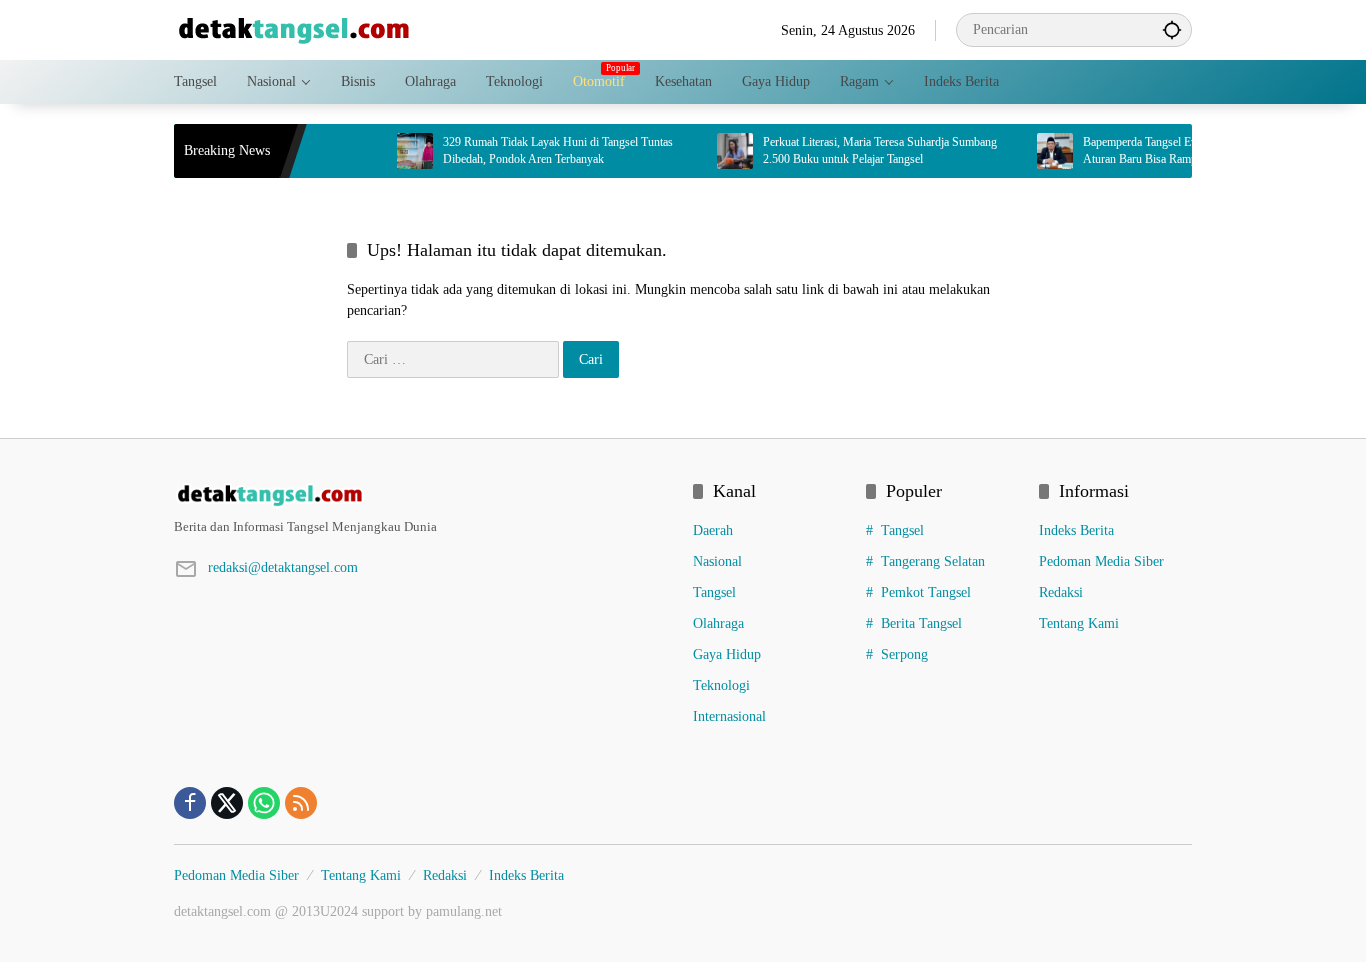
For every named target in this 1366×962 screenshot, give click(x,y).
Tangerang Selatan (933, 561)
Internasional (729, 716)
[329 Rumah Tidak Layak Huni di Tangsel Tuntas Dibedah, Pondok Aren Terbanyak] (400, 151)
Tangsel (714, 592)
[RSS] (301, 803)
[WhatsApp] (264, 803)
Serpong (904, 654)
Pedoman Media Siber (1101, 561)
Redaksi (1061, 592)
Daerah (713, 530)
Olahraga (718, 623)
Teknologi (721, 685)
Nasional (717, 561)
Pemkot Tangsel (926, 592)
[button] (1172, 29)
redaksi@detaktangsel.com (283, 567)
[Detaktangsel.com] (294, 28)
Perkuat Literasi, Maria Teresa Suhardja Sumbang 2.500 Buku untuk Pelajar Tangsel (865, 150)
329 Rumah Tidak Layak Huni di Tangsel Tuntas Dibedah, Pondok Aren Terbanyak (543, 150)
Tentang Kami (1079, 623)
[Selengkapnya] (423, 495)
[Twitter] (227, 803)
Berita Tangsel (921, 623)
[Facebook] (190, 803)
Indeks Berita (1076, 530)
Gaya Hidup (727, 654)
